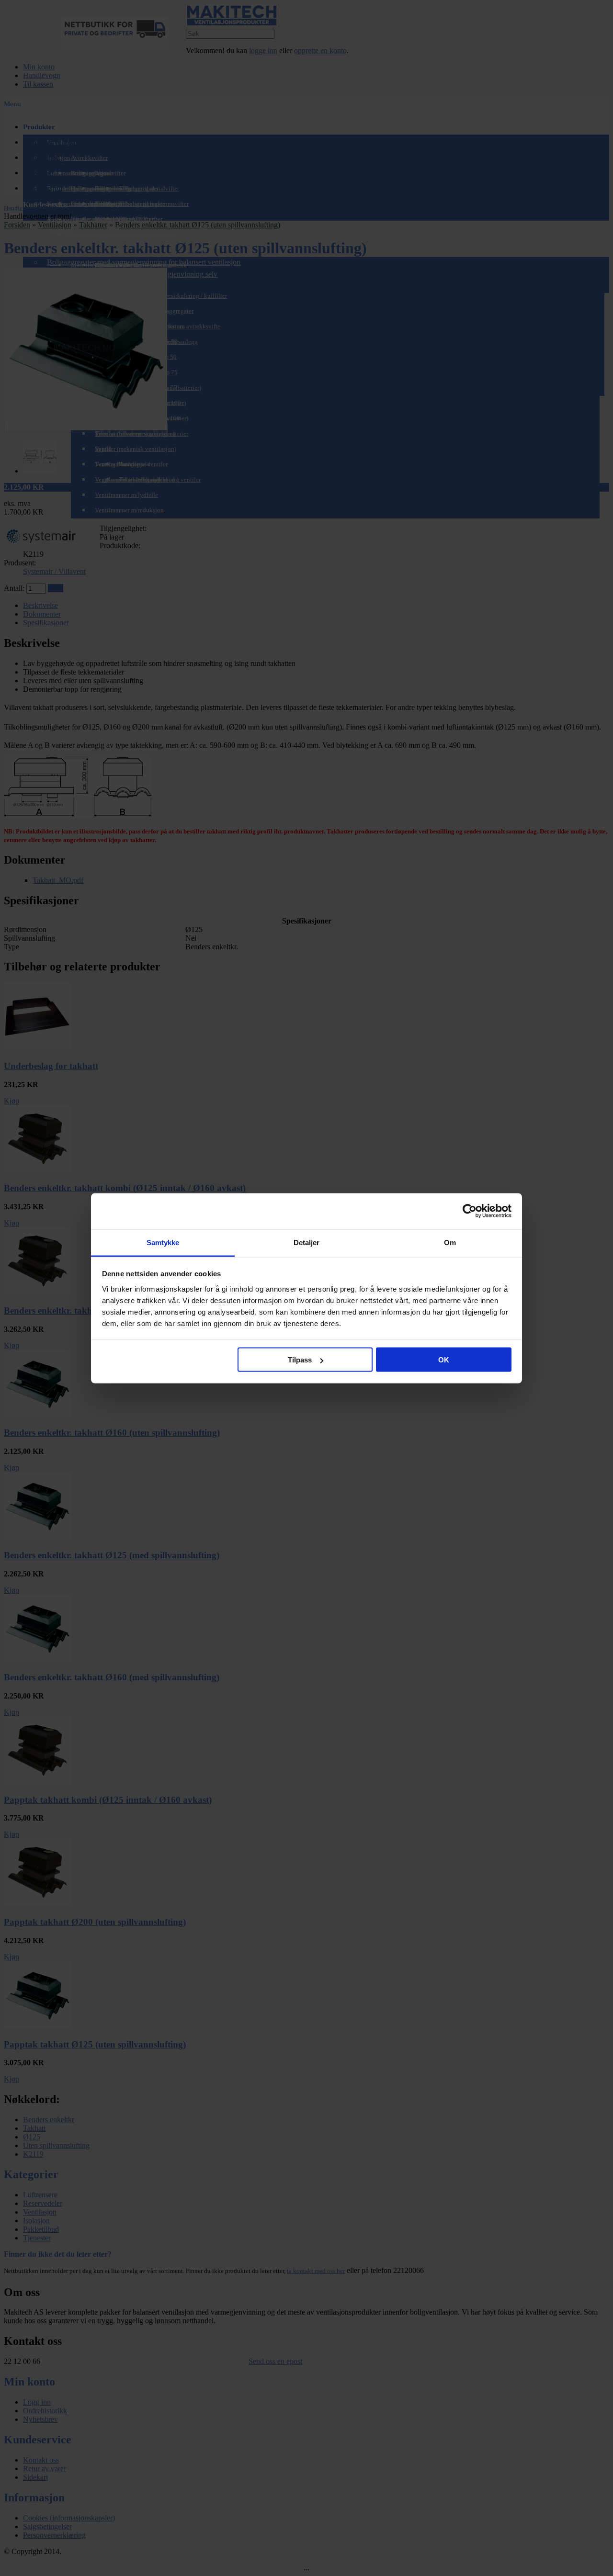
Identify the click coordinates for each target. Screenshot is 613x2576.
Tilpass (300, 1360)
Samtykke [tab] (163, 1242)
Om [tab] (450, 1242)
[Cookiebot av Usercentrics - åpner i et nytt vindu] (470, 1211)
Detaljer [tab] (307, 1242)
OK (444, 1360)
